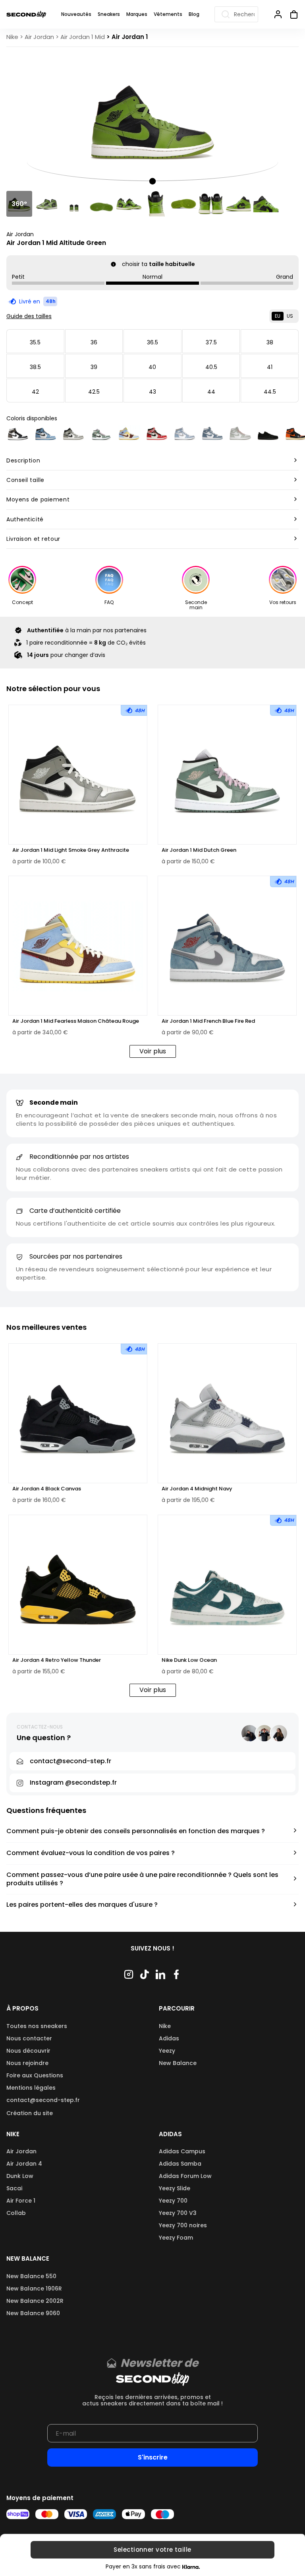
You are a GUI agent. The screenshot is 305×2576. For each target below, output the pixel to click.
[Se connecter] (278, 14)
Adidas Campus (182, 2151)
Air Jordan (20, 234)
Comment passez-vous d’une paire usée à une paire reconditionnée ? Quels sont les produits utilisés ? (142, 1879)
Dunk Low (20, 2176)
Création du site (30, 2113)
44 (211, 392)
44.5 (270, 392)
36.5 (152, 342)
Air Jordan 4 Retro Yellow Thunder (57, 1660)
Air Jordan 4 (24, 2164)
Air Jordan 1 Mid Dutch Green (199, 850)
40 (152, 367)
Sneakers (109, 14)
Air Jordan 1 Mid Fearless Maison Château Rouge (76, 1021)
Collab (16, 2213)
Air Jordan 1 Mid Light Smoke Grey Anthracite (71, 850)
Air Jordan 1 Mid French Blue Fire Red (208, 1021)
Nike (165, 2026)
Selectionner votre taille (152, 2550)
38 (270, 342)
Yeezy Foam (176, 2238)
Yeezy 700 (173, 2201)
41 (270, 367)
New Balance (178, 2063)
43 (152, 392)
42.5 (94, 392)
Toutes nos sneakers (37, 2026)
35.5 (35, 342)
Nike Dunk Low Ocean (189, 1660)
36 (94, 342)
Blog (194, 14)
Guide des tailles (29, 316)
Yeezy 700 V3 (178, 2213)
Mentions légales (31, 2088)
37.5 (211, 342)
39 (94, 367)
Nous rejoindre (27, 2063)
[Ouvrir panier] (291, 14)
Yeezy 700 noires (183, 2225)
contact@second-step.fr (43, 2100)
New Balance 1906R (34, 2288)
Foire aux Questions (35, 2075)
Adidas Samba (180, 2164)
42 (35, 392)
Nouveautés (76, 14)
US (290, 316)
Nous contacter (29, 2038)
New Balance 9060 (33, 2313)
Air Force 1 (21, 2201)
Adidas (169, 2038)
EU (278, 316)
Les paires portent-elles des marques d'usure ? (82, 1905)
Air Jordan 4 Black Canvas (47, 1489)
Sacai (14, 2188)
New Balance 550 (31, 2276)
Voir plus (153, 1051)
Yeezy (167, 2051)
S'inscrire (153, 2457)
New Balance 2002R (35, 2301)
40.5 (211, 367)
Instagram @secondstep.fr (73, 1782)
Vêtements (168, 14)
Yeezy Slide (175, 2188)
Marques (137, 14)
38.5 (35, 367)
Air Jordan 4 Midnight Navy (197, 1489)
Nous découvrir (28, 2051)
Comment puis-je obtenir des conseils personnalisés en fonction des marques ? (136, 1831)
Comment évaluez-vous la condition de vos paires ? (91, 1853)
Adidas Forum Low (185, 2176)
